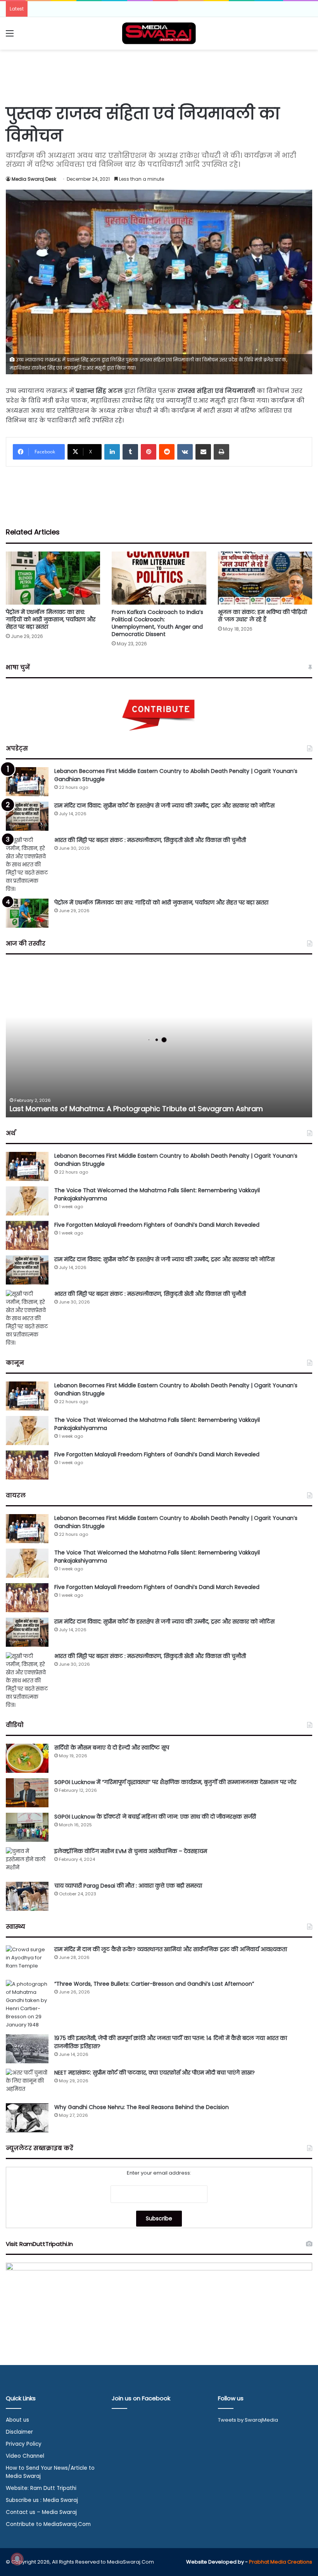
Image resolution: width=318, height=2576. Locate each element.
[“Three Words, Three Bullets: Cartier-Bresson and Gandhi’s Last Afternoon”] (27, 2004)
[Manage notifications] (17, 2559)
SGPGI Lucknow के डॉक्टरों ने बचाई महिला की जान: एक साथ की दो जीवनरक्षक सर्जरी (155, 1817)
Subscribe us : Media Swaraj (42, 2500)
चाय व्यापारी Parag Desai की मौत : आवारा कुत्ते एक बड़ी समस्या (128, 1886)
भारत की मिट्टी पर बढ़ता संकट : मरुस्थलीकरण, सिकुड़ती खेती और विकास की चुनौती (150, 840)
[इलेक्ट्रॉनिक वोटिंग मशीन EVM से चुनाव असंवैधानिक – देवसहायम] (27, 1862)
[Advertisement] (159, 75)
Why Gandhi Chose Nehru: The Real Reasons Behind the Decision (142, 2107)
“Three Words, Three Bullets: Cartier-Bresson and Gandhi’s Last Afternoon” (154, 1984)
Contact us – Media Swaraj (41, 2512)
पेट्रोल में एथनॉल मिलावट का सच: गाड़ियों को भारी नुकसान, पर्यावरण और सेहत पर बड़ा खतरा (51, 619)
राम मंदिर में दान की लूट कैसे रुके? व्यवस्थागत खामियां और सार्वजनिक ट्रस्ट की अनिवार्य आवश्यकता (171, 1949)
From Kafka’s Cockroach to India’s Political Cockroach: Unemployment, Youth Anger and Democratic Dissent (157, 623)
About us (17, 2420)
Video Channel (25, 2456)
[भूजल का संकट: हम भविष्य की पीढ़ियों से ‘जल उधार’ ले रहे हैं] (265, 578)
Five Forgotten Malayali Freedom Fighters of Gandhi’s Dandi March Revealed (157, 1225)
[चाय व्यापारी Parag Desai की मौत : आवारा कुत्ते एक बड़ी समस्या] (27, 1896)
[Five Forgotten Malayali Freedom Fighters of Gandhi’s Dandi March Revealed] (27, 1235)
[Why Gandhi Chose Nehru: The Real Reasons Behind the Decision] (27, 2118)
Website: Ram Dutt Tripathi (41, 2488)
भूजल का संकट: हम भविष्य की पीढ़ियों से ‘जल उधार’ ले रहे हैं (263, 616)
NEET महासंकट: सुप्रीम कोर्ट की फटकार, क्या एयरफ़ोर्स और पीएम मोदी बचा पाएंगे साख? (155, 2073)
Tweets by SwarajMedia (248, 2420)
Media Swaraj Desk (34, 179)
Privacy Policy (24, 2444)
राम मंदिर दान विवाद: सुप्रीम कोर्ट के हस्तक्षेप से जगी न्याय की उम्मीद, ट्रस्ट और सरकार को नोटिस (164, 806)
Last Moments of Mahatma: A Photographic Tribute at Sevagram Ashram (136, 1109)
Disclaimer (19, 2432)
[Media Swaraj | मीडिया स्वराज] (159, 33)
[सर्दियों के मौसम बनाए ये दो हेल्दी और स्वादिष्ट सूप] (27, 1758)
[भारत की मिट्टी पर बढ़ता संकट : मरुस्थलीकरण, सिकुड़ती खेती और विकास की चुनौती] (27, 865)
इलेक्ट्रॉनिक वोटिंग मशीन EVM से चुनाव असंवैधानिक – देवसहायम (131, 1851)
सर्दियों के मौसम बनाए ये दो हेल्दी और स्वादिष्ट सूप (112, 1748)
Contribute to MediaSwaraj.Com (48, 2524)
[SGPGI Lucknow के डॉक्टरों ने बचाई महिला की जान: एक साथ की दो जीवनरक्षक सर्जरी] (27, 1827)
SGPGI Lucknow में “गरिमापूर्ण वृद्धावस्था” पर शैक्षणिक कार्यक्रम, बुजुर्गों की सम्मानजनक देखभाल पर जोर (175, 1782)
